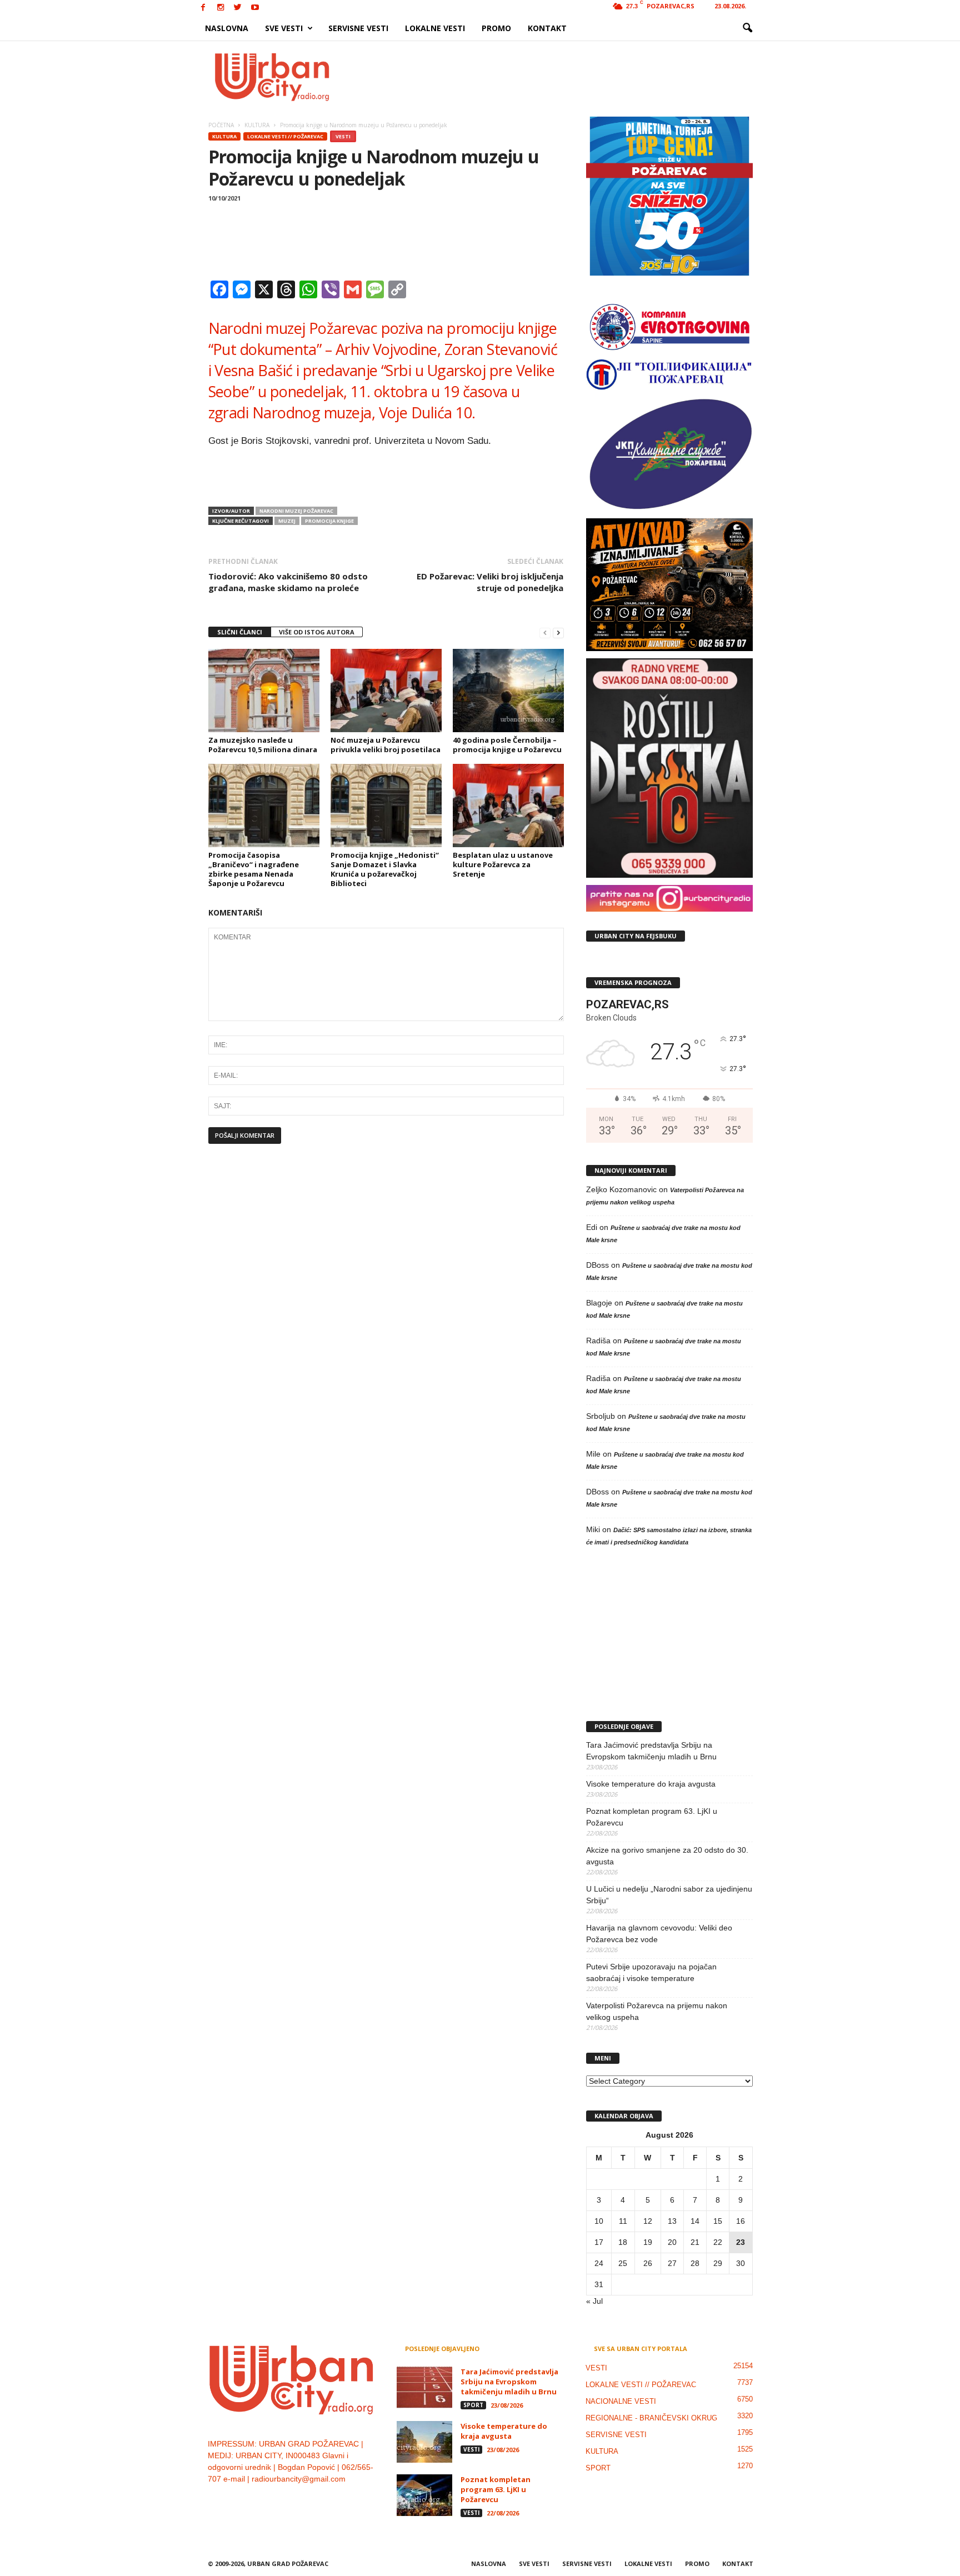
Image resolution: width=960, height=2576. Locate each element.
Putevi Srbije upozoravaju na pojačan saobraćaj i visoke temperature (651, 1972)
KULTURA (224, 136)
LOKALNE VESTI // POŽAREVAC (285, 136)
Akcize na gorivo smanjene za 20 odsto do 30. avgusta (667, 1856)
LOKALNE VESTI (435, 28)
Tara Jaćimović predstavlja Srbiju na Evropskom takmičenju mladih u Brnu (651, 1751)
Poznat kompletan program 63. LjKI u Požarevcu (652, 1817)
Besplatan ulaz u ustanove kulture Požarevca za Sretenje (503, 864)
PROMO (496, 28)
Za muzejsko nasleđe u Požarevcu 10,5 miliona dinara (263, 745)
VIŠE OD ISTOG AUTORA (317, 632)
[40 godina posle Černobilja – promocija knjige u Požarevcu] (508, 691)
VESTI (343, 136)
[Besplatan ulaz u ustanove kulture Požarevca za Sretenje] (508, 806)
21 (695, 2242)
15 (718, 2221)
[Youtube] (255, 8)
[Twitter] (238, 8)
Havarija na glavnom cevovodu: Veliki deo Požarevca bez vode (659, 1934)
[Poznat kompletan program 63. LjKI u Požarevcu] (424, 2495)
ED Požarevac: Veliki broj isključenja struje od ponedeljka (490, 582)
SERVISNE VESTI (358, 28)
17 (599, 2242)
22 (718, 2242)
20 (672, 2242)
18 (623, 2242)
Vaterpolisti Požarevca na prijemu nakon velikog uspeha (657, 2011)
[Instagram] (221, 8)
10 (599, 2221)
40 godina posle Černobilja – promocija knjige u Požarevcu (507, 745)
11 (623, 2221)
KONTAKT (547, 28)
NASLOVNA (227, 28)
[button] (747, 28)
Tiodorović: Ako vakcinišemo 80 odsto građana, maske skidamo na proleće (288, 582)
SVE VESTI (284, 28)
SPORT (473, 2405)
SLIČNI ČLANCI (240, 632)
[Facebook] (203, 8)
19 (648, 2242)
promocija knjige (329, 521)
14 (695, 2221)
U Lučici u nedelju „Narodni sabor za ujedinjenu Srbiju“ (669, 1895)
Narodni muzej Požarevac (296, 511)
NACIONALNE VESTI (621, 2401)
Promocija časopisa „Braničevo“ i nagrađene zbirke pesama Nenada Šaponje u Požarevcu (254, 869)
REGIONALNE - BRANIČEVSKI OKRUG (651, 2418)
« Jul (594, 2301)
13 (672, 2221)
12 (648, 2221)
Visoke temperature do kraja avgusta (651, 1784)
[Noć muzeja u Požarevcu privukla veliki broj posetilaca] (386, 691)
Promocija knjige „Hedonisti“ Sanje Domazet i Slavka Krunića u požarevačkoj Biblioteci (385, 869)
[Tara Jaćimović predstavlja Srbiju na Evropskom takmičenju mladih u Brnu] (424, 2387)
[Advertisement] (562, 77)
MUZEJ (287, 521)
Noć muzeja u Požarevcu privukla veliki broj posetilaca (386, 745)
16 (741, 2221)
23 (741, 2242)
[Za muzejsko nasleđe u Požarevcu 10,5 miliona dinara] (264, 691)
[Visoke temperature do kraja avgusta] (424, 2442)
